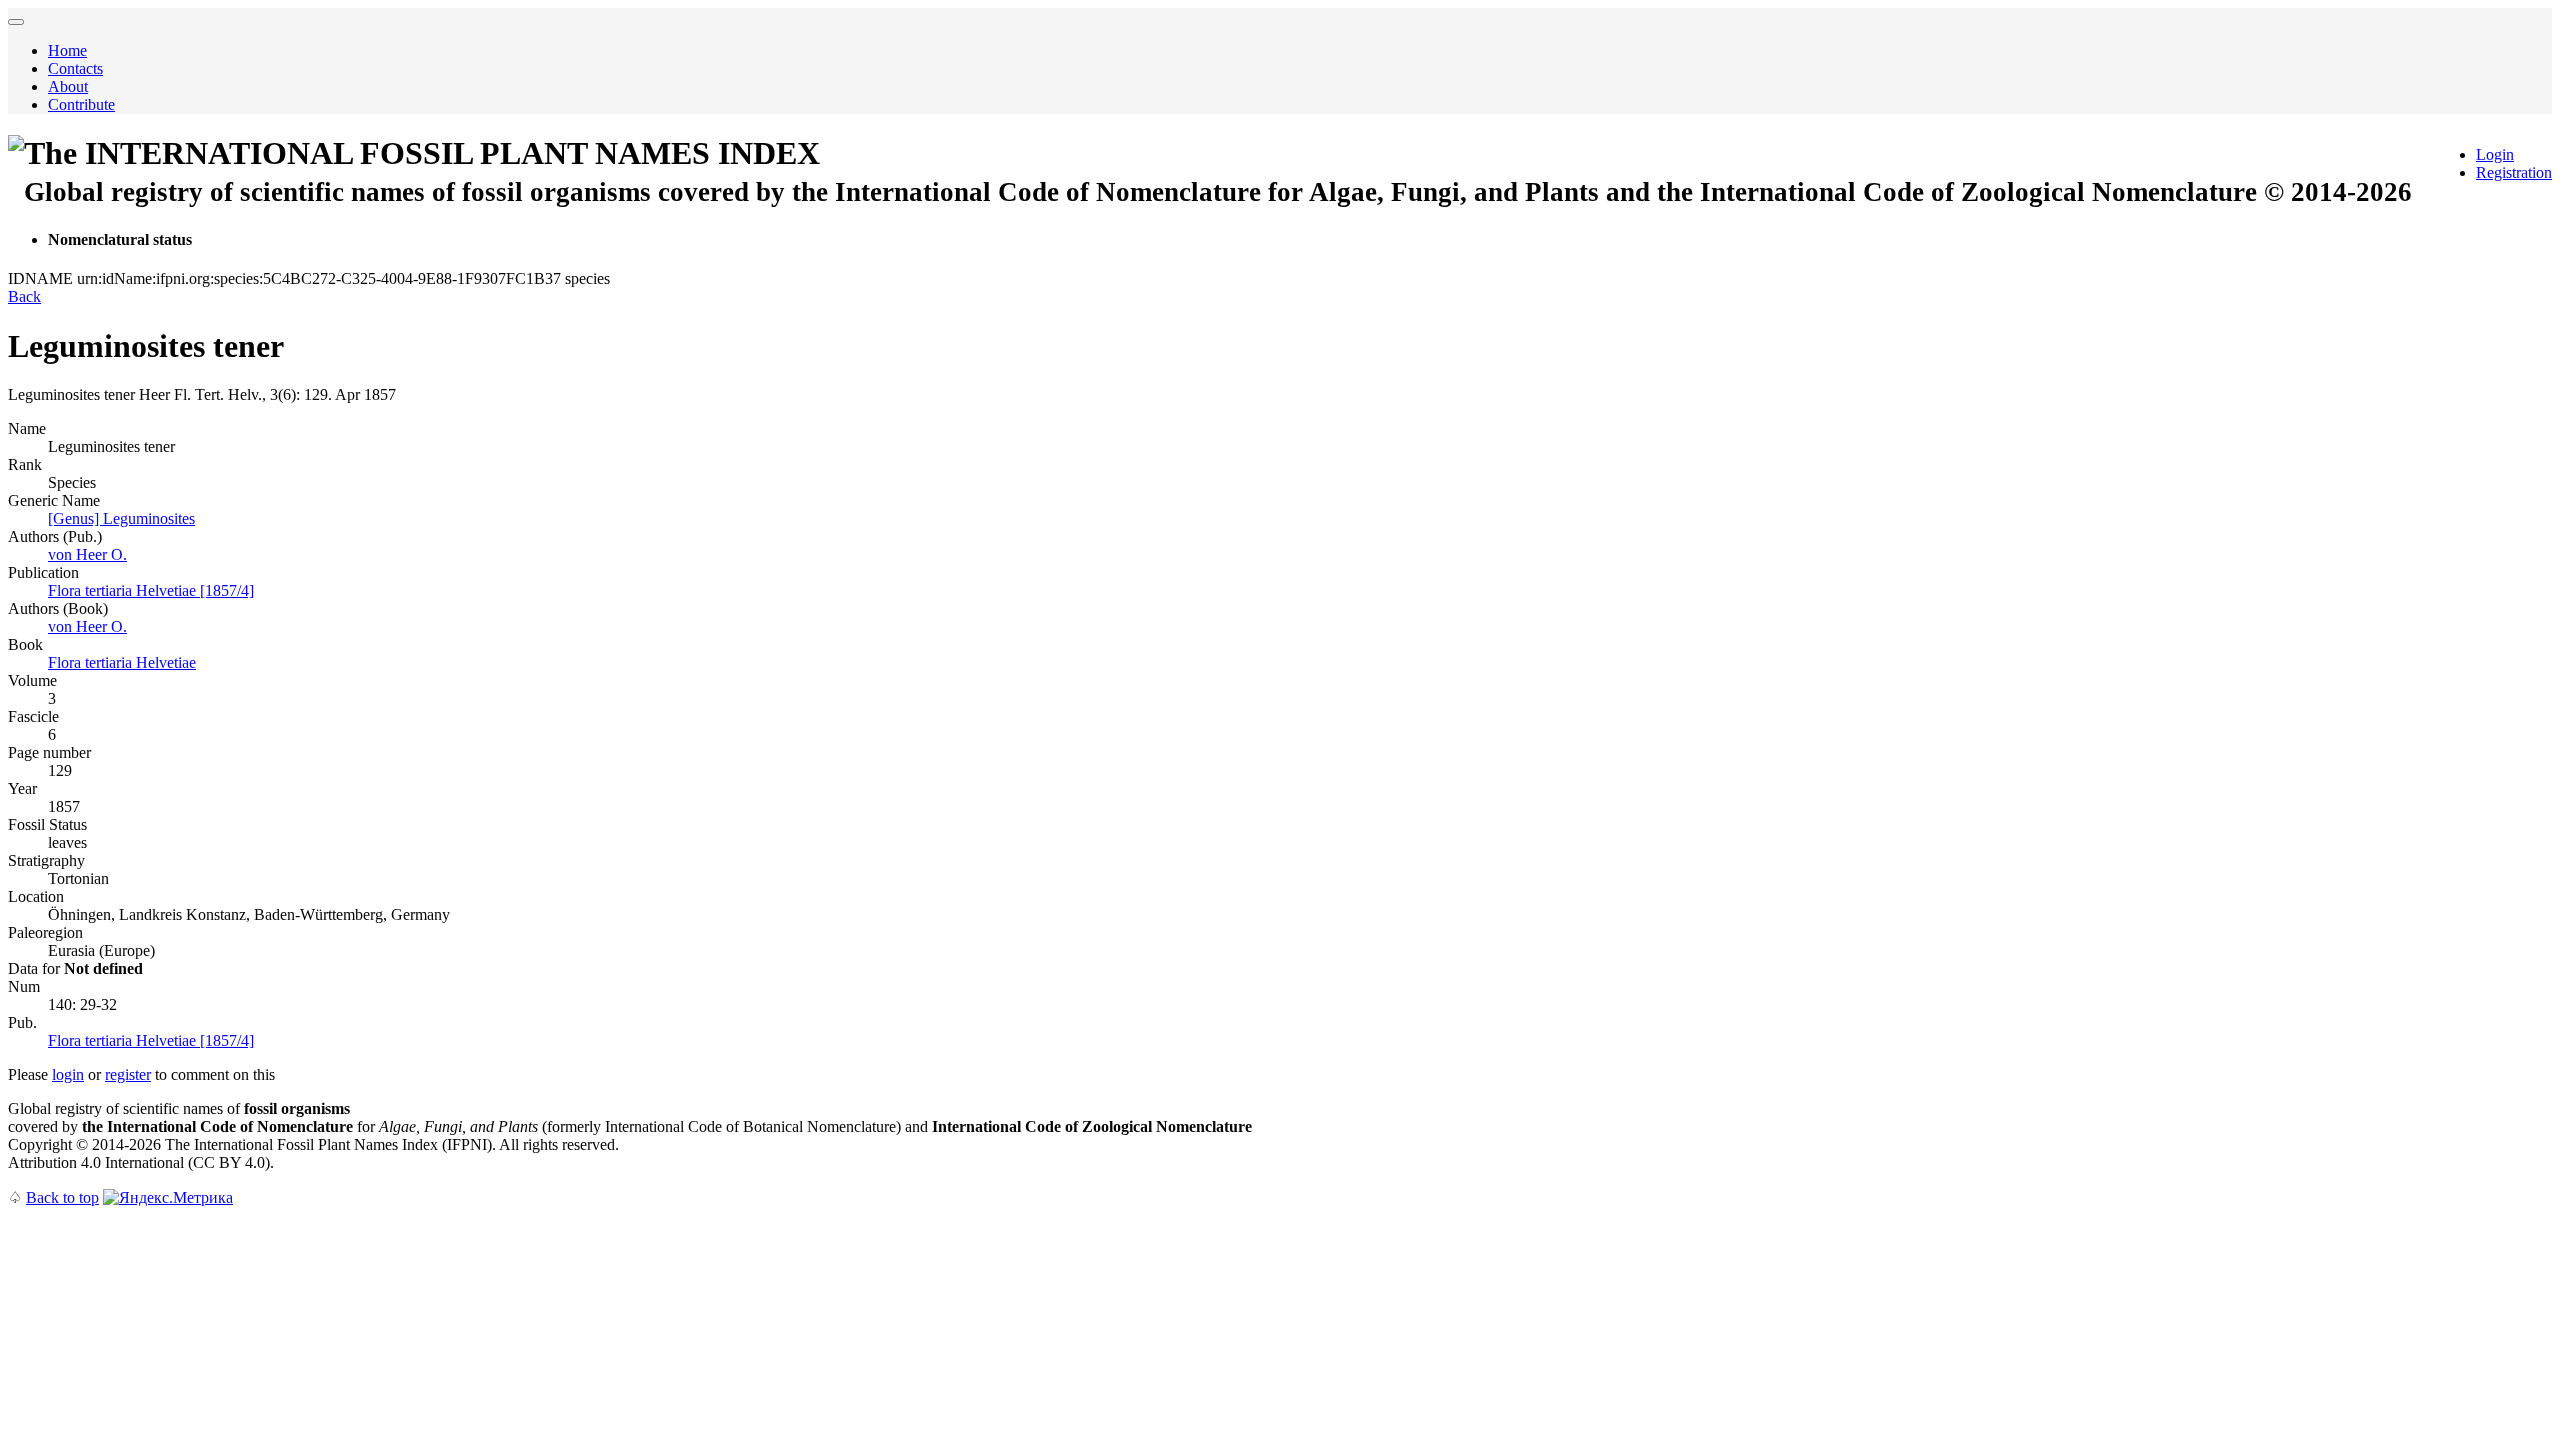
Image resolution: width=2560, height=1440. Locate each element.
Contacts (75, 68)
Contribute (81, 104)
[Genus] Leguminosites (121, 518)
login (68, 1074)
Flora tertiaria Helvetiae (122, 662)
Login (2495, 154)
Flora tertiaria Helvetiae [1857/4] (151, 590)
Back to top (62, 1197)
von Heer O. (87, 554)
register (128, 1074)
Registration (2514, 172)
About (68, 86)
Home (67, 50)
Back (24, 296)
